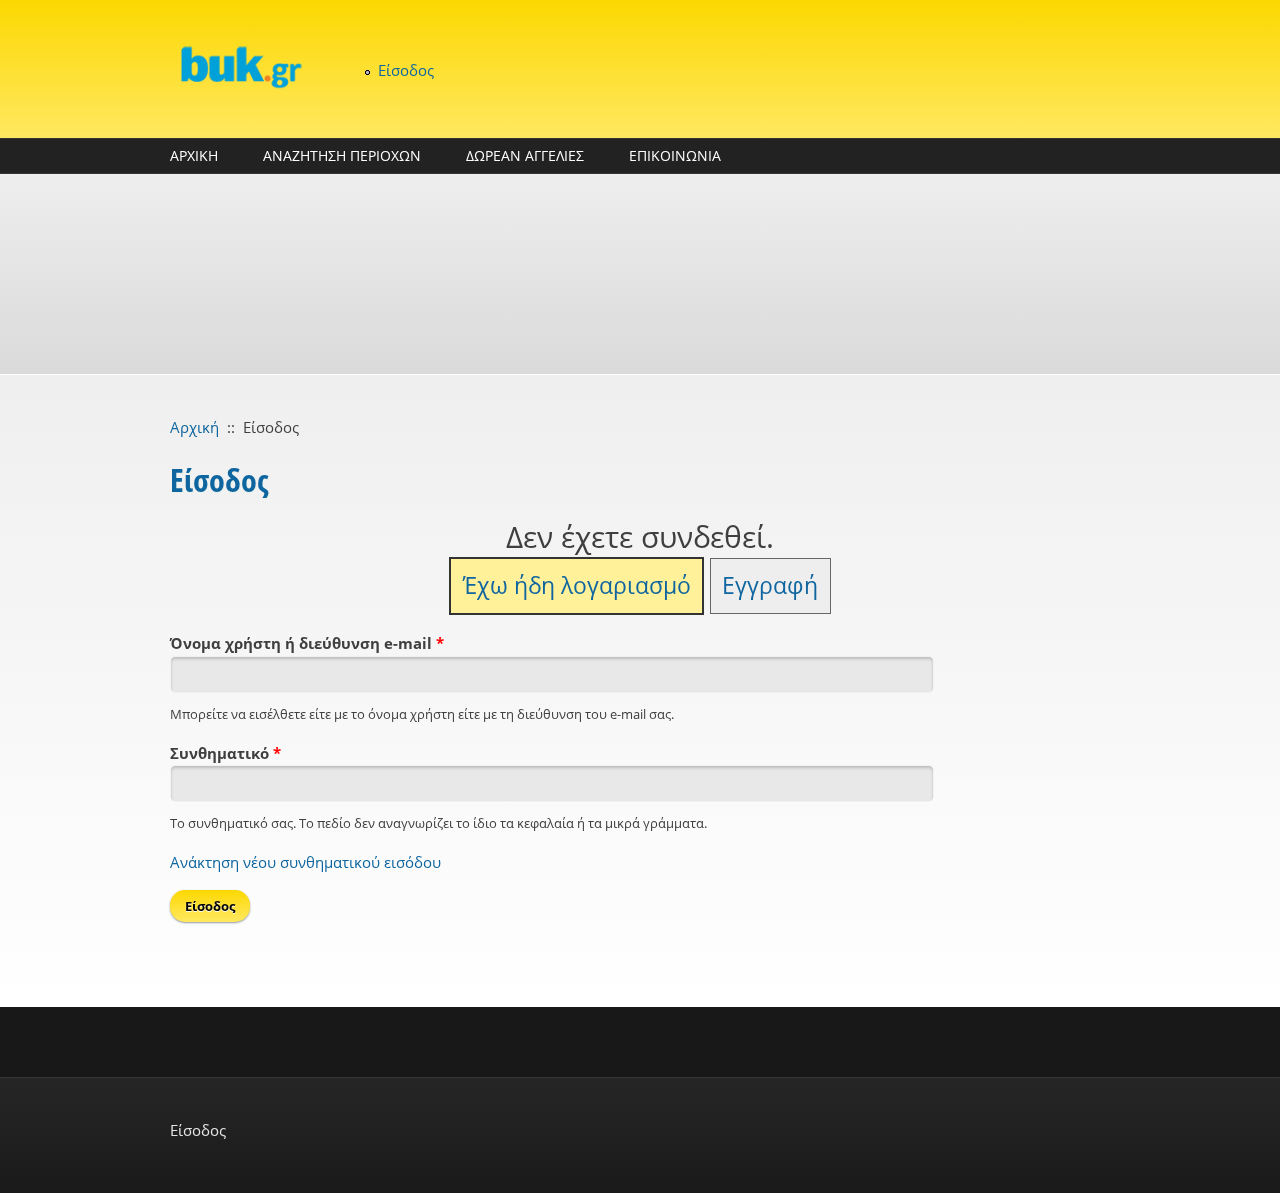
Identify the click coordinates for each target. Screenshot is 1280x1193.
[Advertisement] (640, 274)
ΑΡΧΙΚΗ (194, 155)
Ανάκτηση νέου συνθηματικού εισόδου (305, 862)
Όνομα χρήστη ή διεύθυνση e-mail (307, 643)
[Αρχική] (240, 66)
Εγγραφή (770, 585)
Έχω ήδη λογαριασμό (577, 585)
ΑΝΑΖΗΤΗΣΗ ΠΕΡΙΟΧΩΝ (342, 155)
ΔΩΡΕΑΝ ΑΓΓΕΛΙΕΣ (525, 155)
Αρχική (194, 427)
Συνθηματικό (225, 753)
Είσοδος (406, 70)
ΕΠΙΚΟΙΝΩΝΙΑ (675, 155)
